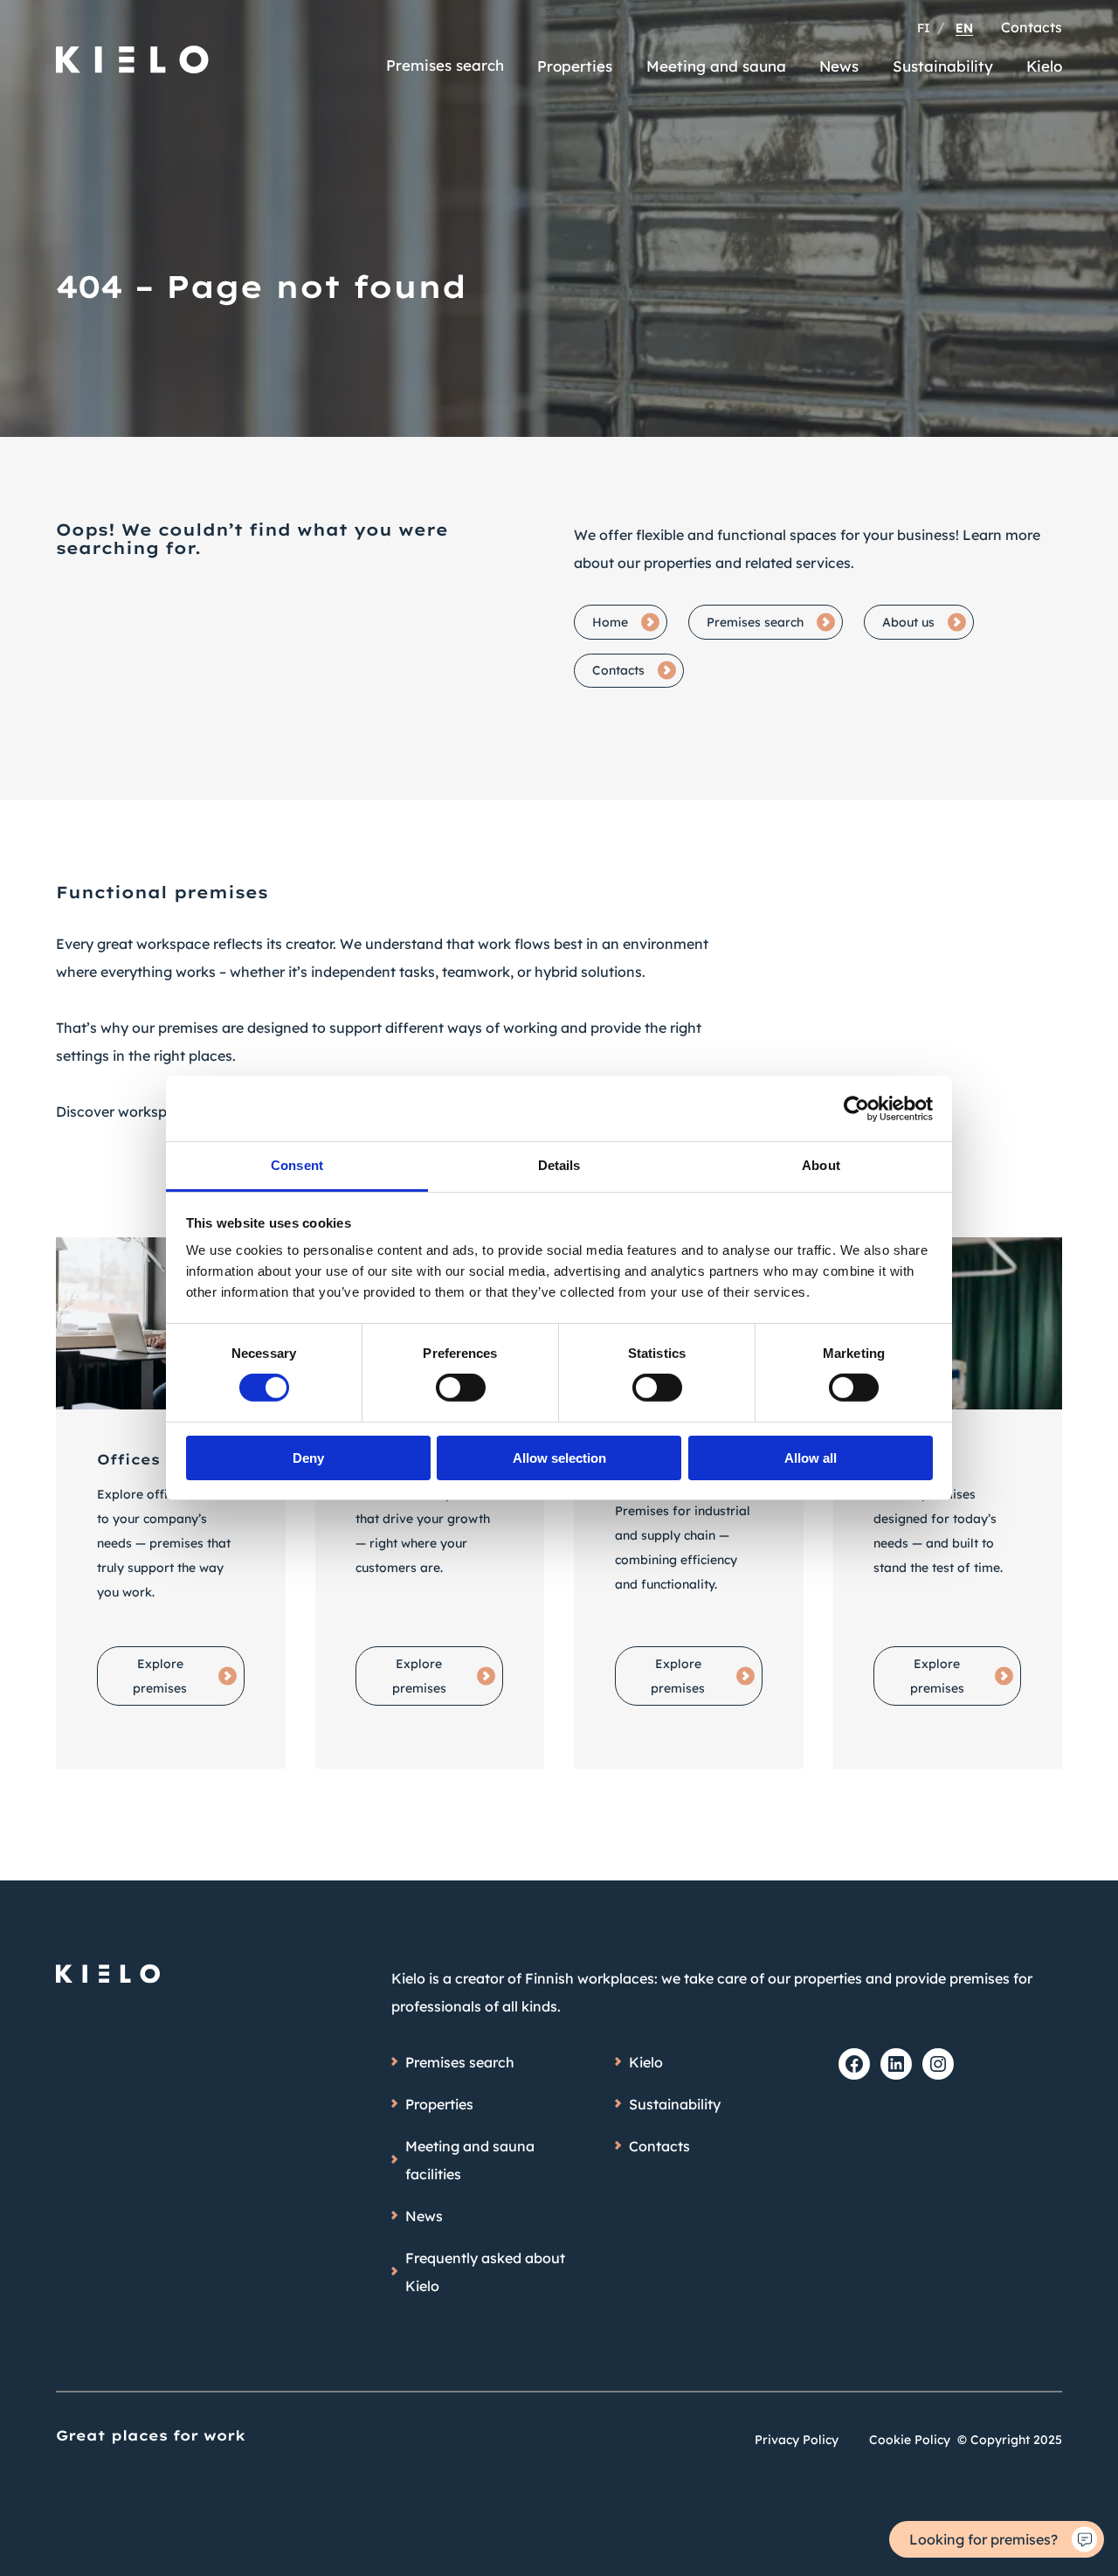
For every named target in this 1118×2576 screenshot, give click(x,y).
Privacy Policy (797, 2440)
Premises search (445, 65)
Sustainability (943, 66)
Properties (575, 66)
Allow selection (559, 1458)
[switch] (461, 1388)
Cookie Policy (910, 2440)
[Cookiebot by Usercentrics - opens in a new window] (856, 1108)
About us (908, 622)
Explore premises (160, 1676)
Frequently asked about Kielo (485, 2272)
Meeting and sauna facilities (470, 2160)
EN (964, 28)
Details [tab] (559, 1165)
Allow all (811, 1458)
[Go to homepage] (133, 52)
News (839, 66)
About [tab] (821, 1165)
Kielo (1044, 66)
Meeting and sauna (716, 66)
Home (610, 622)
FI (924, 28)
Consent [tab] (297, 1165)
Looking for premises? (983, 2539)
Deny (308, 1458)
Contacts (1032, 27)
